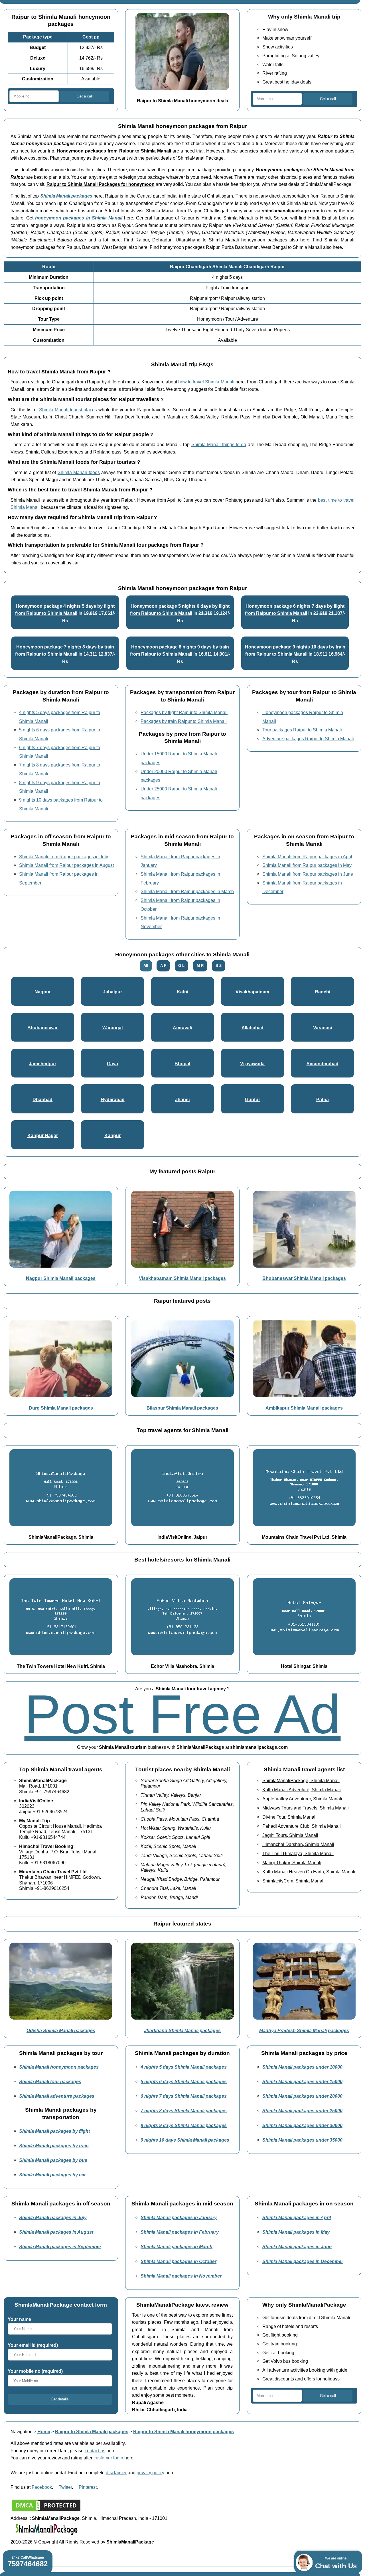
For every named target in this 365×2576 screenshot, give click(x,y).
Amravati (182, 1028)
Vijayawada (252, 1064)
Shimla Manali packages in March (177, 2246)
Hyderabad (113, 1099)
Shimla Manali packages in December (303, 2261)
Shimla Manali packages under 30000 (302, 2125)
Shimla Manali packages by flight (54, 2131)
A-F (163, 966)
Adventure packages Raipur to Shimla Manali (308, 739)
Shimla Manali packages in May (296, 2232)
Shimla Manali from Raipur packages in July (64, 857)
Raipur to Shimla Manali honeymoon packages (183, 2431)
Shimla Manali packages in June (297, 2246)
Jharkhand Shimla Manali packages (182, 2030)
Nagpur (43, 992)
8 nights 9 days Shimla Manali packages (184, 2125)
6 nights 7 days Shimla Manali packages (184, 2096)
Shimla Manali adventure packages (57, 2096)
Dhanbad (42, 1099)
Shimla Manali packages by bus (53, 2160)
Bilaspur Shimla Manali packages (182, 1408)
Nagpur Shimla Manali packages (61, 1278)
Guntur (253, 1099)
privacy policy (150, 2473)
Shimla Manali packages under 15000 (302, 2081)
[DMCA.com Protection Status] (46, 2511)
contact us (95, 2451)
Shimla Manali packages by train (54, 2146)
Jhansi (182, 1099)
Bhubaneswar (42, 1028)
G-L (181, 966)
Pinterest (88, 2487)
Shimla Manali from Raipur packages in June (308, 874)
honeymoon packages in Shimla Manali (79, 218)
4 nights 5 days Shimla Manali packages (184, 2067)
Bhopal (182, 1064)
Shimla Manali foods (79, 472)
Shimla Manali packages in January (179, 2217)
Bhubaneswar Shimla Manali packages (304, 1278)
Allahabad (253, 1028)
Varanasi (323, 1028)
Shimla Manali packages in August (56, 2232)
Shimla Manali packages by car (52, 2175)
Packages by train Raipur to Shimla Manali (184, 721)
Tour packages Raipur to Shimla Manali (302, 730)
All (146, 966)
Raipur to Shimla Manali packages (92, 2431)
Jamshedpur (42, 1064)
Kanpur (112, 1135)
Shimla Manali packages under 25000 (302, 2111)
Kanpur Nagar (43, 1135)
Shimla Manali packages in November (181, 2276)
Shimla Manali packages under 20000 (302, 2096)
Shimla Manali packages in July (53, 2217)
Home (44, 2431)
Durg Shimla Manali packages (61, 1408)
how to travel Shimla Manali (206, 382)
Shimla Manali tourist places (68, 410)
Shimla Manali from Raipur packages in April (307, 857)
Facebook (42, 2487)
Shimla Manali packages (66, 196)
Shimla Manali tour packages (50, 2081)
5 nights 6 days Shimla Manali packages (184, 2081)
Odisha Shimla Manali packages (61, 2030)
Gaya (112, 1064)
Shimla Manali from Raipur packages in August (66, 865)
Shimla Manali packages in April (297, 2217)
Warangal (112, 1028)
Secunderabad (323, 1064)
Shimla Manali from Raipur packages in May (307, 865)
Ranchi (323, 992)
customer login (108, 2458)
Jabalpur (112, 992)
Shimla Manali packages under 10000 (302, 2067)
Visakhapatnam (252, 992)
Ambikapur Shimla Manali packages (304, 1408)
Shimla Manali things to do (219, 444)
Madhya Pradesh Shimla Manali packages (304, 2030)
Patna (323, 1099)
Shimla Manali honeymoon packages (59, 2067)
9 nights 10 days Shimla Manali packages (185, 2140)
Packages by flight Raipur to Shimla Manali (184, 712)
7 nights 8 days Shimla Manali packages (184, 2111)
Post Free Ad (182, 1714)
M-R (200, 966)
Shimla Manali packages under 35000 (302, 2140)
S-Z (219, 966)
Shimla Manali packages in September (60, 2246)
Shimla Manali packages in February (180, 2232)
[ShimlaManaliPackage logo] (46, 2534)
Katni (182, 992)
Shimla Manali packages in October (179, 2261)
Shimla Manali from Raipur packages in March (187, 891)
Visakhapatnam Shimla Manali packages (182, 1278)
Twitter (65, 2487)
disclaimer (116, 2473)
